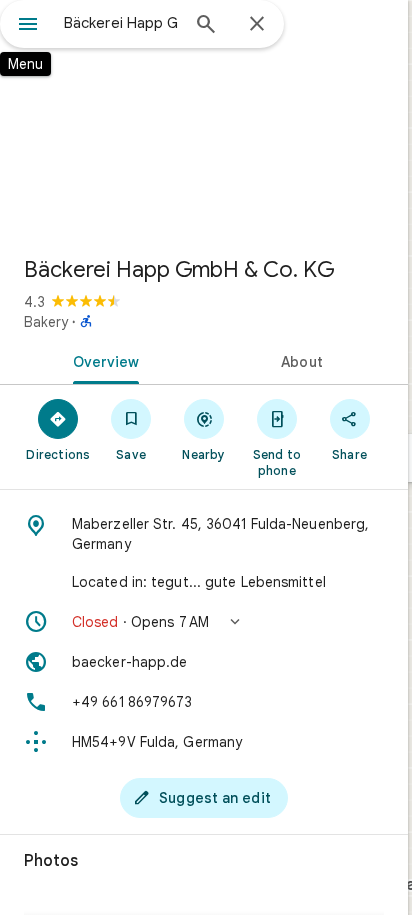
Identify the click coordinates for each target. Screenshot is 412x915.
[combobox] (121, 23)
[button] (204, 622)
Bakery (46, 322)
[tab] (102, 360)
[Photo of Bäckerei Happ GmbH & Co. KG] (204, 120)
